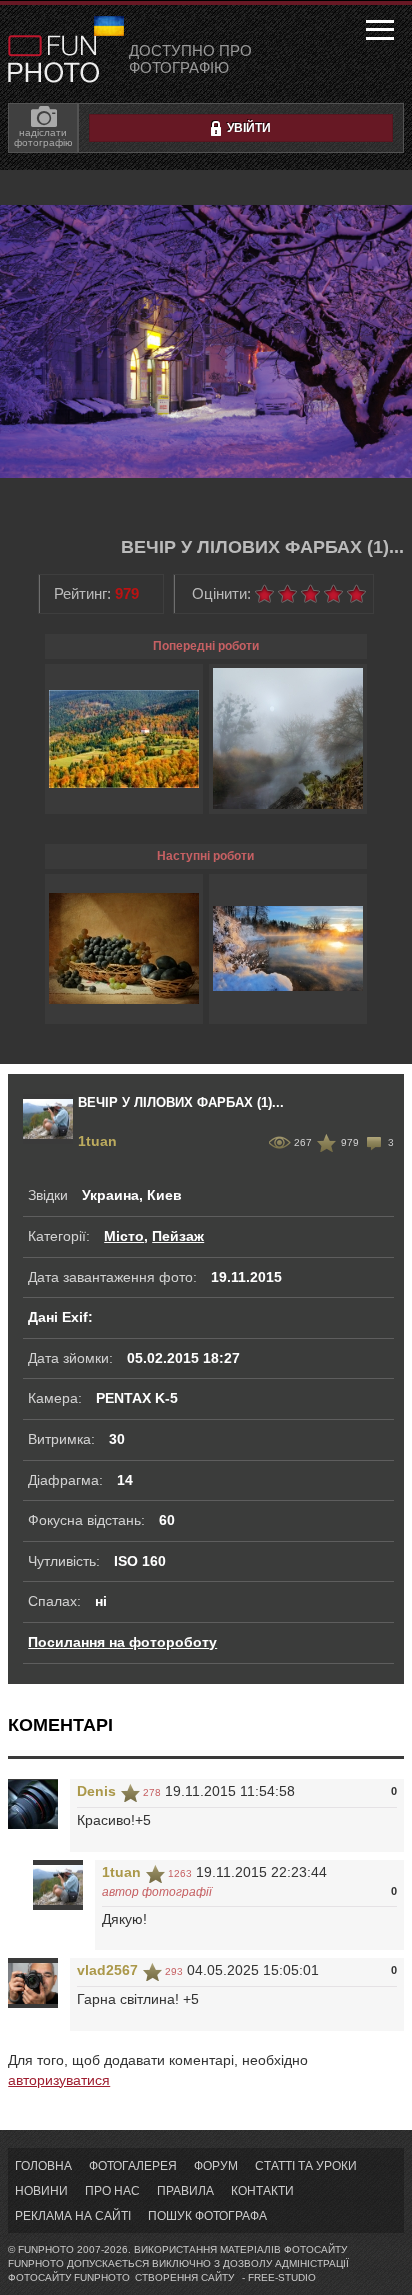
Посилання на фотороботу (122, 1642)
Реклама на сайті (73, 2216)
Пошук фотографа (207, 2216)
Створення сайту (184, 2277)
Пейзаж (178, 1236)
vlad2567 (107, 1970)
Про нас (112, 2191)
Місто (124, 1236)
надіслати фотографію (43, 137)
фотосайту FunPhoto (69, 2277)
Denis (96, 1791)
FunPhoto (53, 59)
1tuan (97, 1141)
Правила (185, 2191)
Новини (41, 2191)
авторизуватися (59, 2080)
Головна (43, 2166)
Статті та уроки (306, 2166)
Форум (216, 2166)
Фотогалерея (133, 2166)
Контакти (262, 2191)
